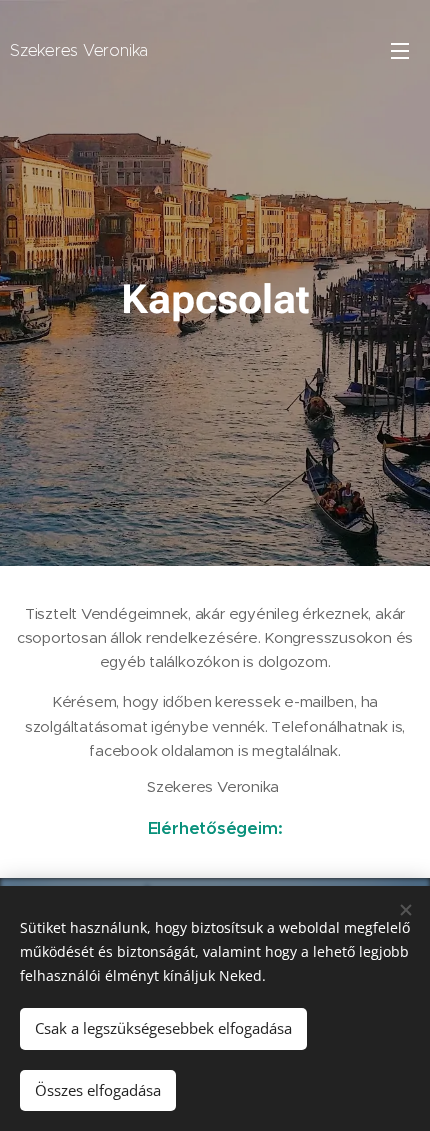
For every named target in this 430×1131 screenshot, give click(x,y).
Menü (400, 50)
